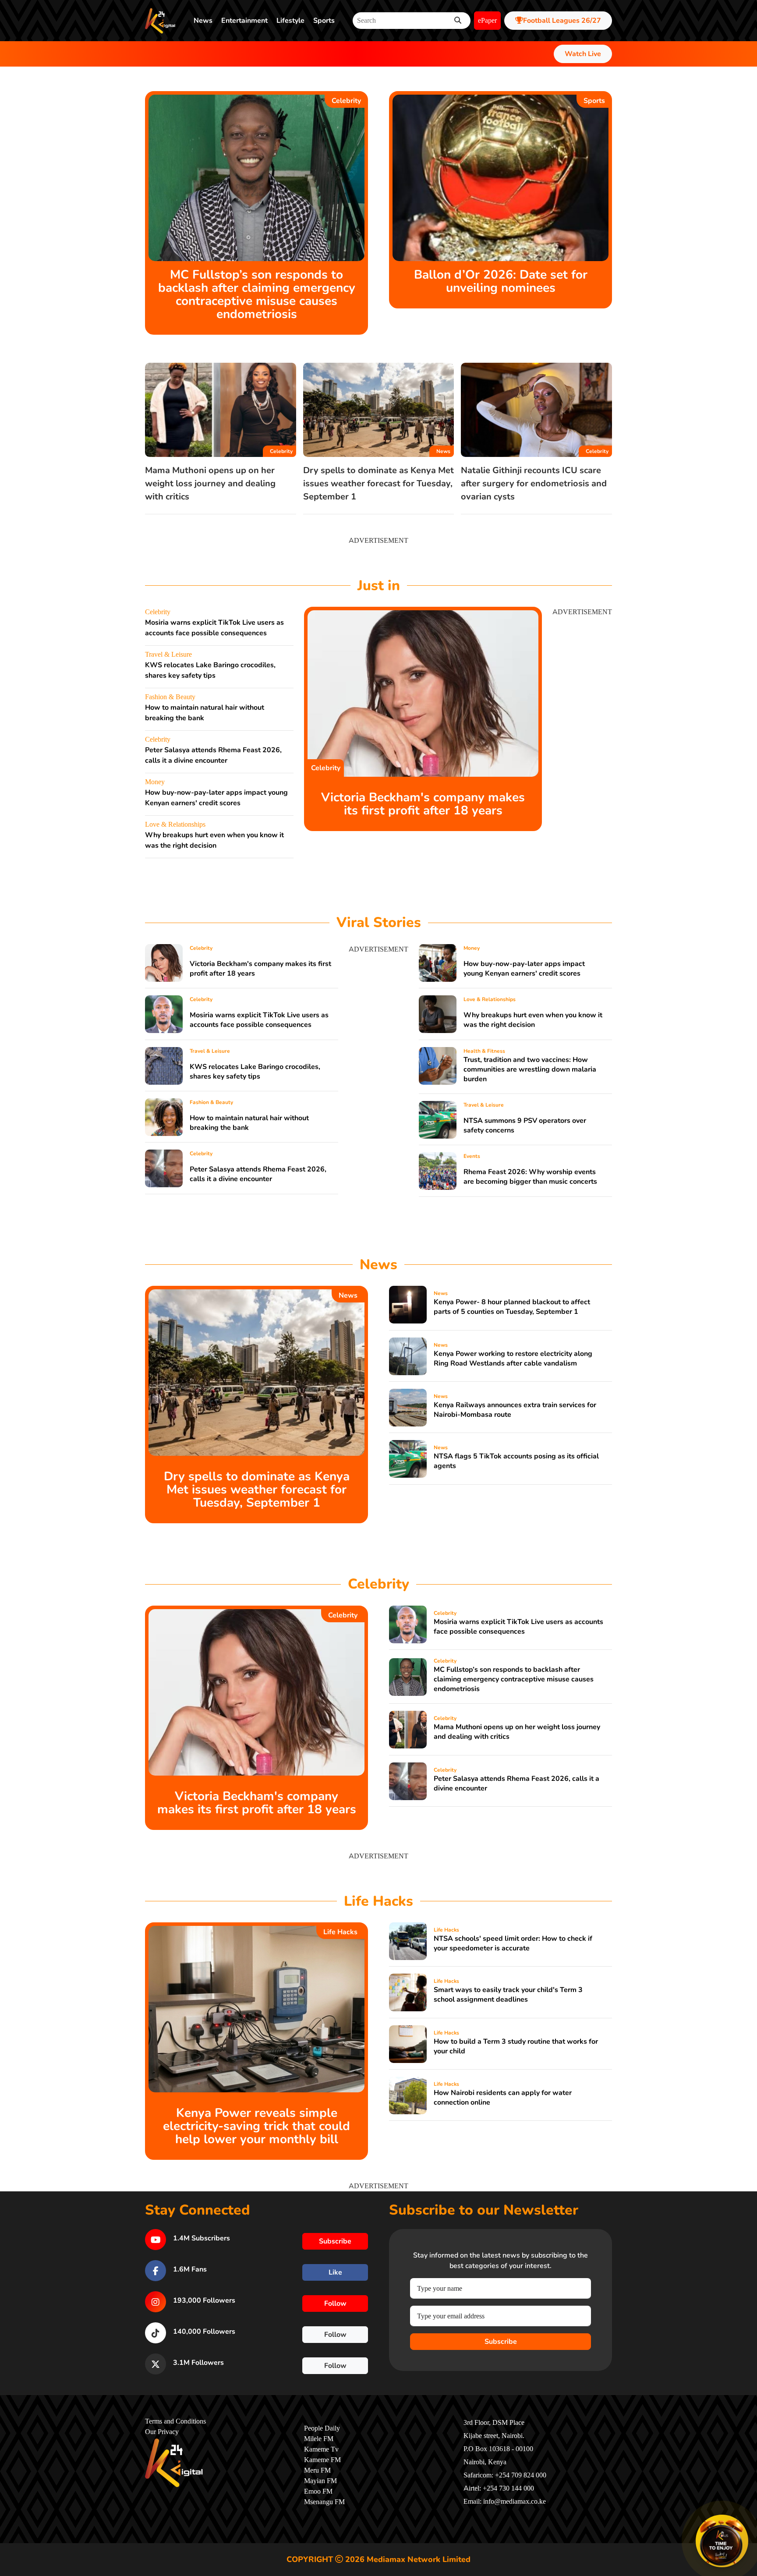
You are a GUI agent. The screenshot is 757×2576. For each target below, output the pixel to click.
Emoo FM (318, 2491)
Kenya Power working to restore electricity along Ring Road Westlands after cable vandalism (513, 1359)
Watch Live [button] (583, 54)
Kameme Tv (321, 2449)
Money (155, 782)
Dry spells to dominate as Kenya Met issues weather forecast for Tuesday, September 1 (378, 483)
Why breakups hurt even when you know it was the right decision (533, 1020)
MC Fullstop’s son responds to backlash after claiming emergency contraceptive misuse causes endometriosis (257, 294)
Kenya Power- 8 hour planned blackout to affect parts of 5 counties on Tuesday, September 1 (512, 1307)
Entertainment (244, 21)
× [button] (747, 2516)
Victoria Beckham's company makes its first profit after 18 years (423, 804)
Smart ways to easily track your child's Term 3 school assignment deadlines (508, 1995)
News (203, 21)
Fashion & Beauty (170, 697)
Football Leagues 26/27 (562, 21)
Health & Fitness (484, 1051)
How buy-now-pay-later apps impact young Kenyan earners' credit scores (524, 969)
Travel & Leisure (168, 655)
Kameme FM (322, 2460)
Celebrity (346, 101)
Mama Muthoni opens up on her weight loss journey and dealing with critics (210, 483)
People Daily (322, 2428)
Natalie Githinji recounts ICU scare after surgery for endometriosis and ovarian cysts (534, 483)
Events (472, 1156)
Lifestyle (290, 21)
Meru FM (317, 2470)
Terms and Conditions (175, 2421)
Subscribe (501, 2342)
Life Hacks (340, 1932)
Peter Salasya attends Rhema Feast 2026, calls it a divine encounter (258, 1174)
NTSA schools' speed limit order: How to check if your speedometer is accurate (513, 1943)
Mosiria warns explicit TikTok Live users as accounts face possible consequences (259, 1020)
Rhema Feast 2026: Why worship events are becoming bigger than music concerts (530, 1177)
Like (335, 2272)
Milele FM (319, 2439)
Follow (335, 2304)
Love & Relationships (175, 824)
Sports (324, 21)
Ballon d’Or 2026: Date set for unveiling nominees (501, 281)
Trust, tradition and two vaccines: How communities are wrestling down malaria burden (530, 1069)
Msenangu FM (324, 2502)
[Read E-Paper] (722, 2541)
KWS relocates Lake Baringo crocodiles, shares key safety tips (255, 1072)
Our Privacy (162, 2432)
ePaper (487, 21)
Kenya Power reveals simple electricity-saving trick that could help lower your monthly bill (256, 2126)
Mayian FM (320, 2481)
